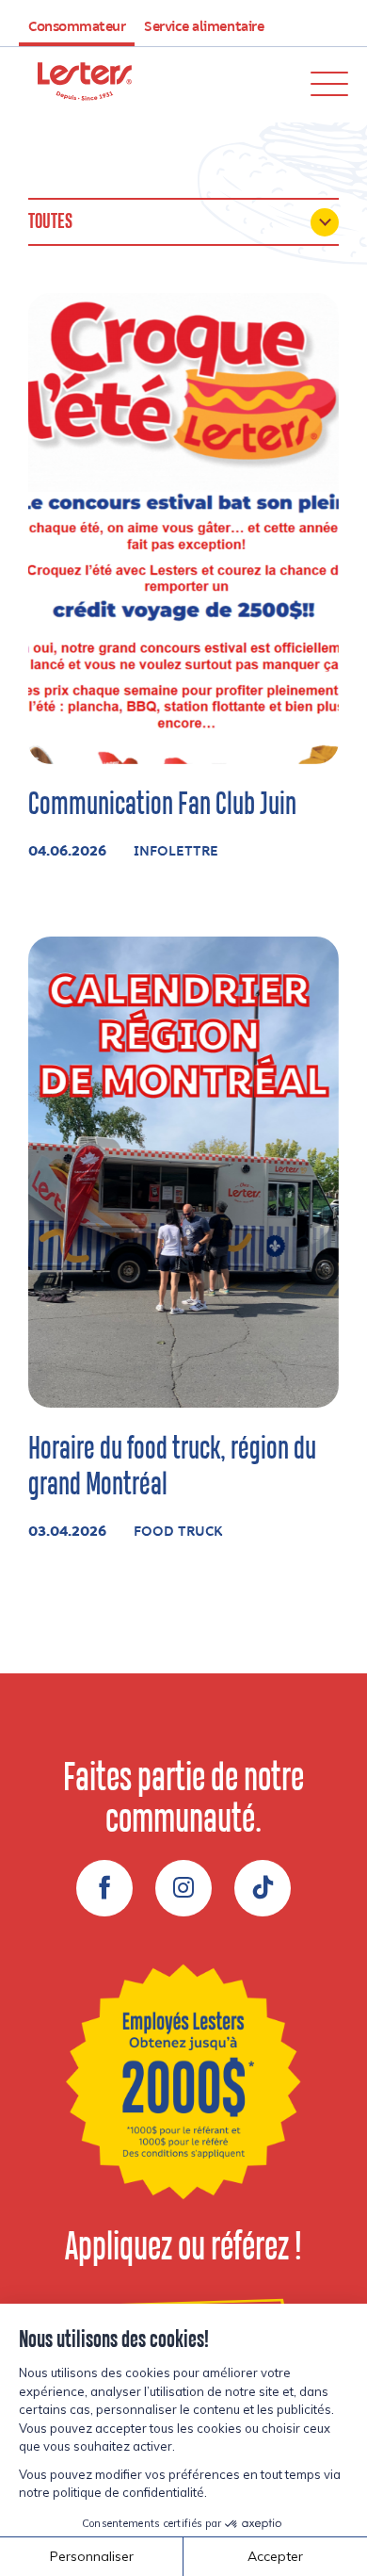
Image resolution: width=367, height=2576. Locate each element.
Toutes (50, 222)
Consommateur (77, 27)
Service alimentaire (204, 27)
